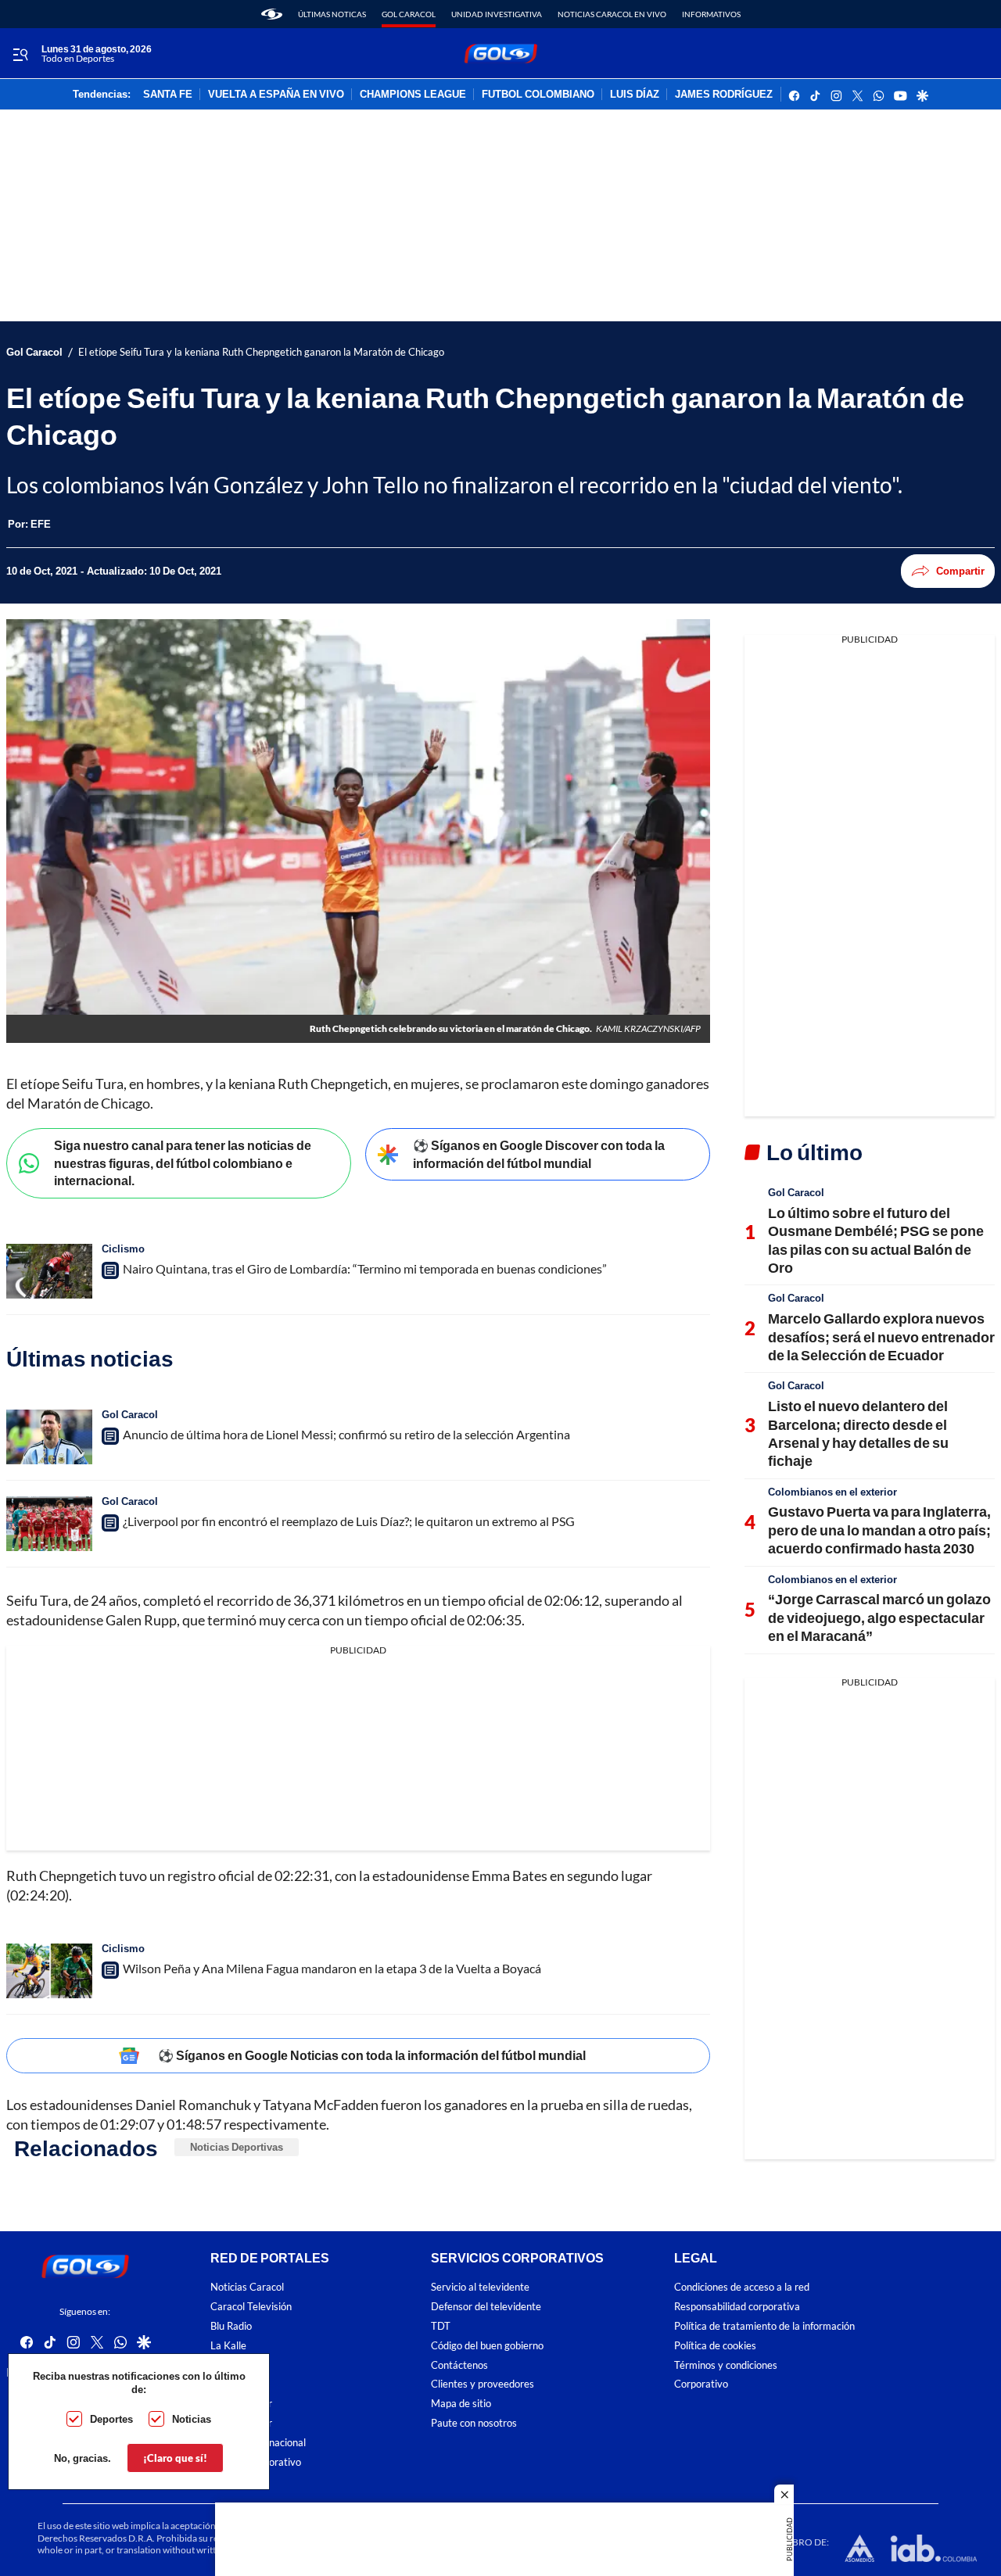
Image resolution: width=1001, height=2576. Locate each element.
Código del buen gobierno (487, 2346)
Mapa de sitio (461, 2404)
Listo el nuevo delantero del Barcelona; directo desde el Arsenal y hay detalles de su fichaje (858, 1433)
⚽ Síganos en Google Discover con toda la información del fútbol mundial (539, 1154)
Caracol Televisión (251, 2307)
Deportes (111, 2419)
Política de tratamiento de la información (764, 2326)
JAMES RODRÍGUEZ (724, 95)
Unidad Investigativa (497, 14)
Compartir (960, 571)
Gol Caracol (409, 14)
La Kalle (228, 2346)
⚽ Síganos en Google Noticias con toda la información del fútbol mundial (372, 2055)
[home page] (272, 14)
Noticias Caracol (247, 2288)
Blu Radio (231, 2326)
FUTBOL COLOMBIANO (538, 95)
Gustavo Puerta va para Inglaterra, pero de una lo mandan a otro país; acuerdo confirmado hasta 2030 (879, 1530)
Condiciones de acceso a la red (742, 2288)
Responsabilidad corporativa (737, 2307)
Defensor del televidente (486, 2307)
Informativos (711, 14)
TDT (441, 2326)
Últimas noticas (332, 14)
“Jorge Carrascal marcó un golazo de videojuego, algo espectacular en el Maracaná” (879, 1617)
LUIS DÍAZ (635, 95)
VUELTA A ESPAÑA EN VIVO (276, 95)
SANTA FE (168, 95)
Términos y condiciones (726, 2365)
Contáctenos (459, 2365)
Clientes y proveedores (483, 2385)
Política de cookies (715, 2346)
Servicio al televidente (480, 2288)
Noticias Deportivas (237, 2147)
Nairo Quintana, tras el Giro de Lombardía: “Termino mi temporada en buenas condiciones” (365, 1268)
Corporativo (701, 2385)
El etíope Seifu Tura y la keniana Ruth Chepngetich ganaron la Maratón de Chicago (261, 352)
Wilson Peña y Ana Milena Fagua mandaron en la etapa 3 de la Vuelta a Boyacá (332, 1968)
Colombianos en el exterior (832, 1492)
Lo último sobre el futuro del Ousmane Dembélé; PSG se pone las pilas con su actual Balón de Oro (876, 1240)
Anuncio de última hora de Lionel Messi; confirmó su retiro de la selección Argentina (346, 1434)
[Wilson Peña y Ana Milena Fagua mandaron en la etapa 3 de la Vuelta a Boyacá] (49, 1971)
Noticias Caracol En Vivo (612, 14)
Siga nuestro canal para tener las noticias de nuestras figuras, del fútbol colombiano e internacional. (183, 1163)
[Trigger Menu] (20, 54)
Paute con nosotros (474, 2423)
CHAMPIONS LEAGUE (413, 95)
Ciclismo (123, 1249)
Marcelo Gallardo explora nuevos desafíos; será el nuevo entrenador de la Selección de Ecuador (881, 1336)
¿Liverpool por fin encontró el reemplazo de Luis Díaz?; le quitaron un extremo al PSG (349, 1521)
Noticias (192, 2419)
